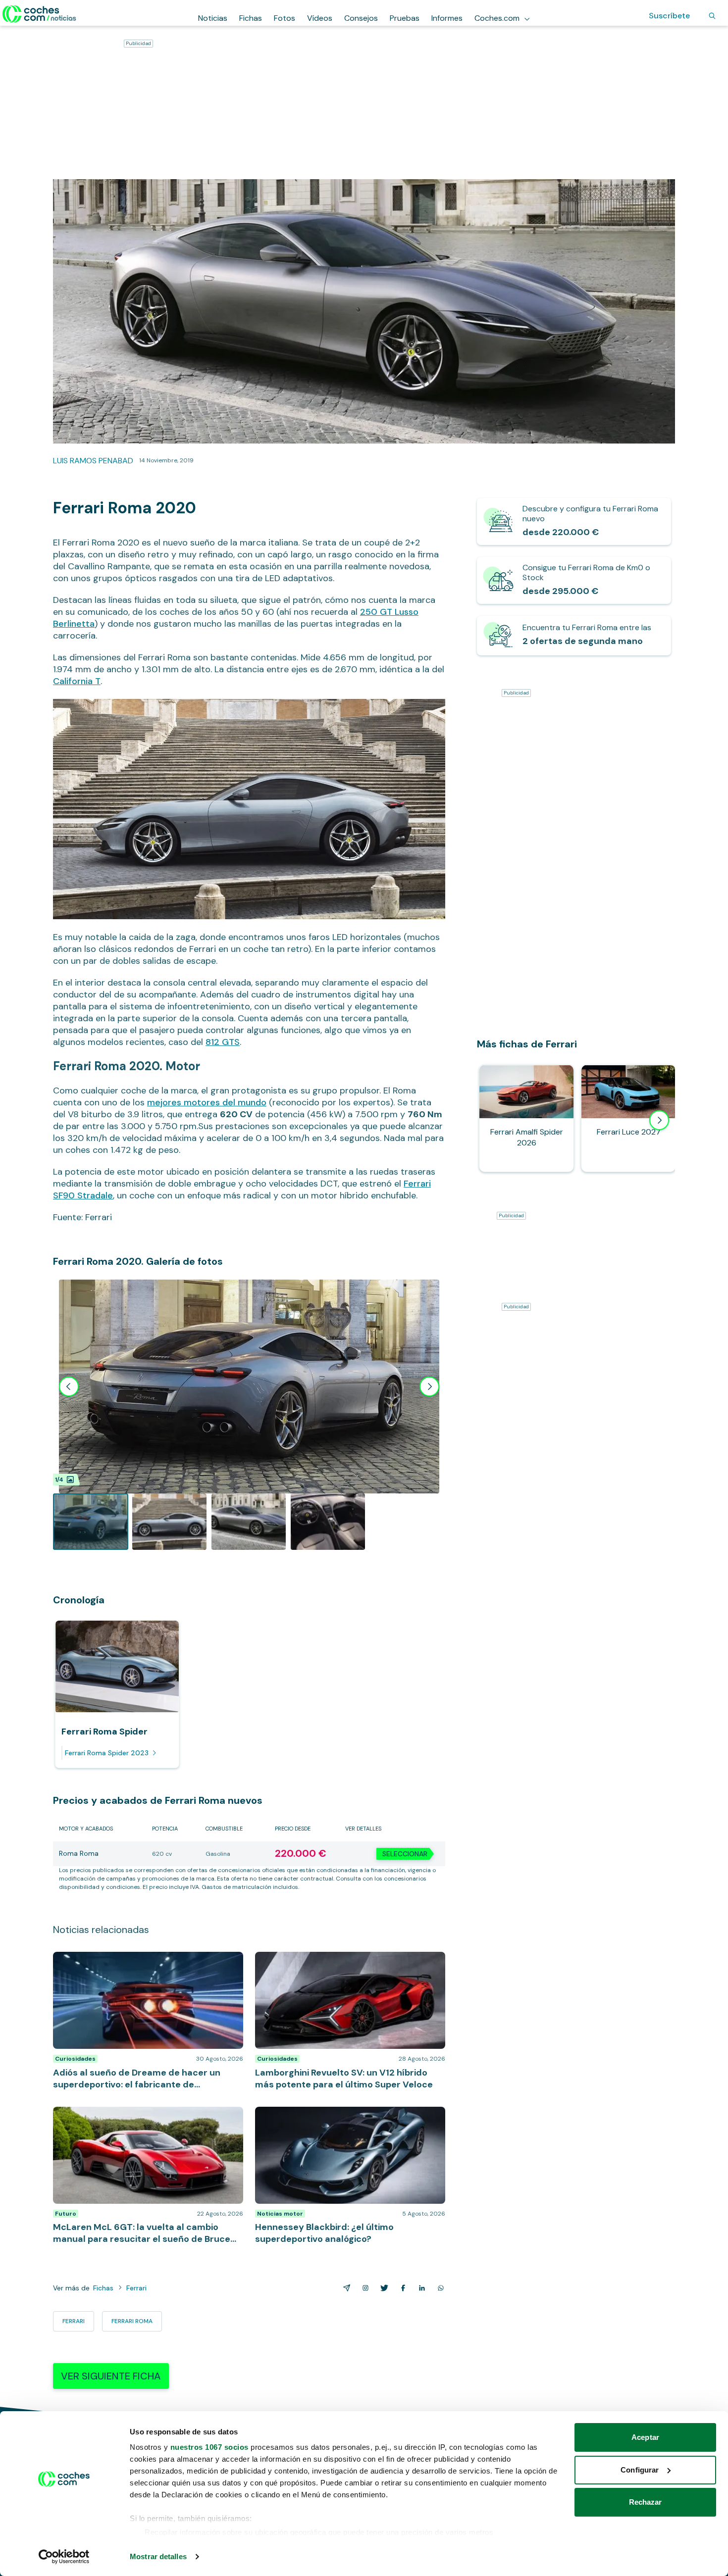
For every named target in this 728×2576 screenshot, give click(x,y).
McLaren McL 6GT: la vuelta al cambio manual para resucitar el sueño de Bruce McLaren (144, 2117)
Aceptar (645, 2437)
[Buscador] (712, 16)
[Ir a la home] (39, 14)
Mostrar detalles (158, 2556)
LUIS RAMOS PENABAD (93, 461)
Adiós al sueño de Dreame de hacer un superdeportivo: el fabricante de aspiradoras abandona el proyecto (134, 1967)
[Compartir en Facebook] (401, 2288)
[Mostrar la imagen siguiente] (429, 1387)
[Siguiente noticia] (659, 1120)
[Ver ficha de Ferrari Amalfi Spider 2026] (526, 1118)
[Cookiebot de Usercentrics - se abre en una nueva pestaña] (64, 2557)
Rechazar (646, 2502)
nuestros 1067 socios (209, 2447)
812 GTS (223, 1042)
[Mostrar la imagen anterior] (69, 1387)
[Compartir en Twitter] (382, 2288)
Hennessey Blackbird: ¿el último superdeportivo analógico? (341, 2117)
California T (77, 681)
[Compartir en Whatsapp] (439, 2288)
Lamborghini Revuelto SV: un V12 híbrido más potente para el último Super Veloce (335, 1962)
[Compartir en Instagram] (364, 2288)
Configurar (640, 2470)
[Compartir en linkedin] (420, 2288)
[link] (574, 521)
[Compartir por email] (345, 2288)
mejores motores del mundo (207, 1102)
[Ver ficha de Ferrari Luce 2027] (628, 1118)
